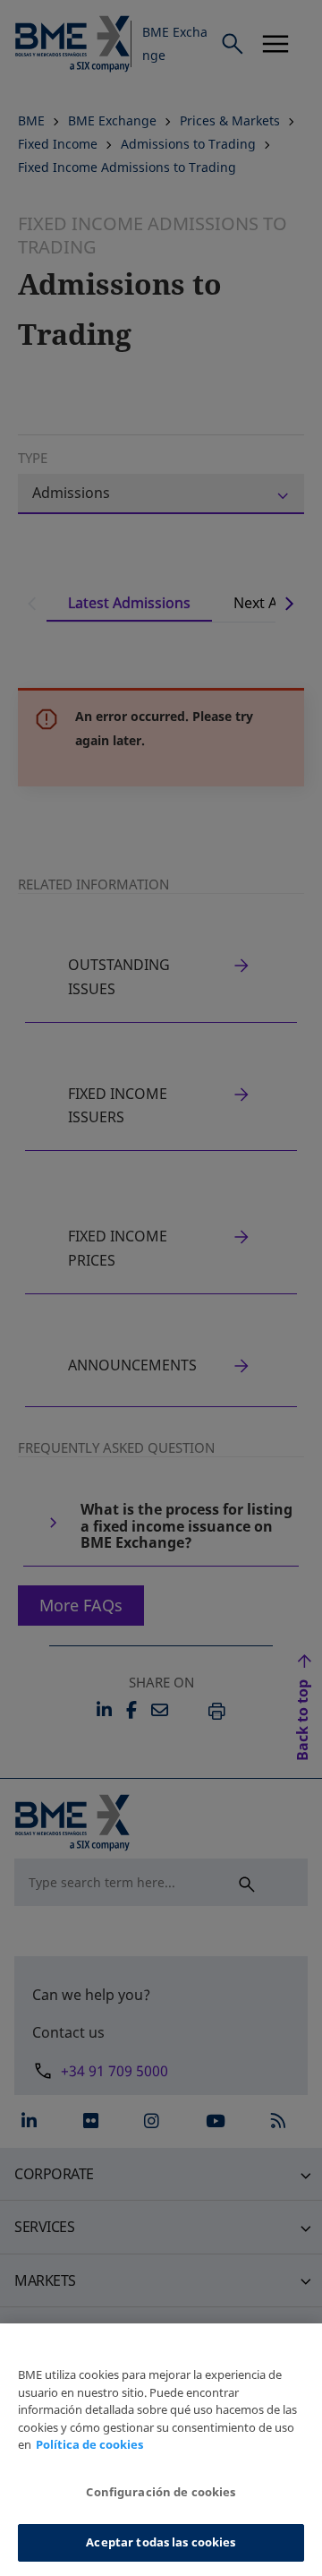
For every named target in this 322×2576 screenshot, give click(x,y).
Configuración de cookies (161, 2492)
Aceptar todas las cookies (161, 2542)
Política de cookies (89, 2444)
